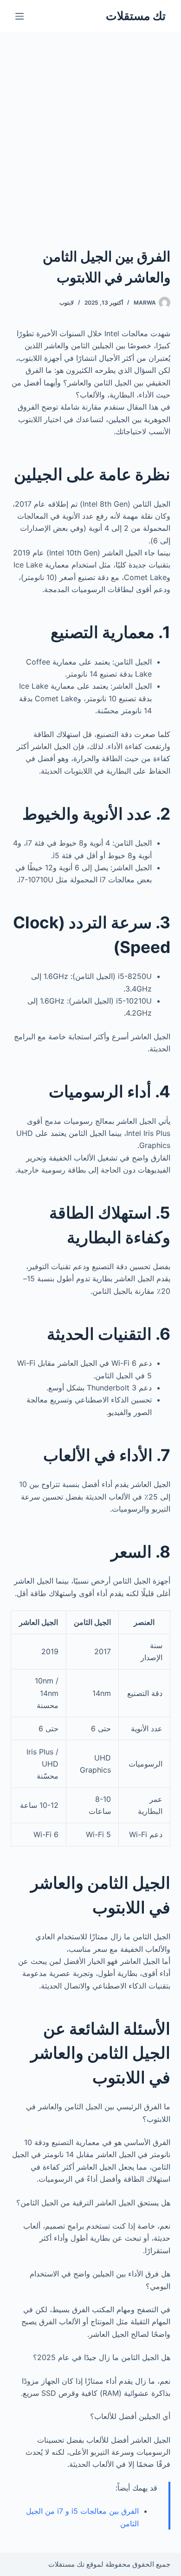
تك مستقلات (136, 16)
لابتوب (67, 303)
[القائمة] (19, 16)
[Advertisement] (90, 128)
